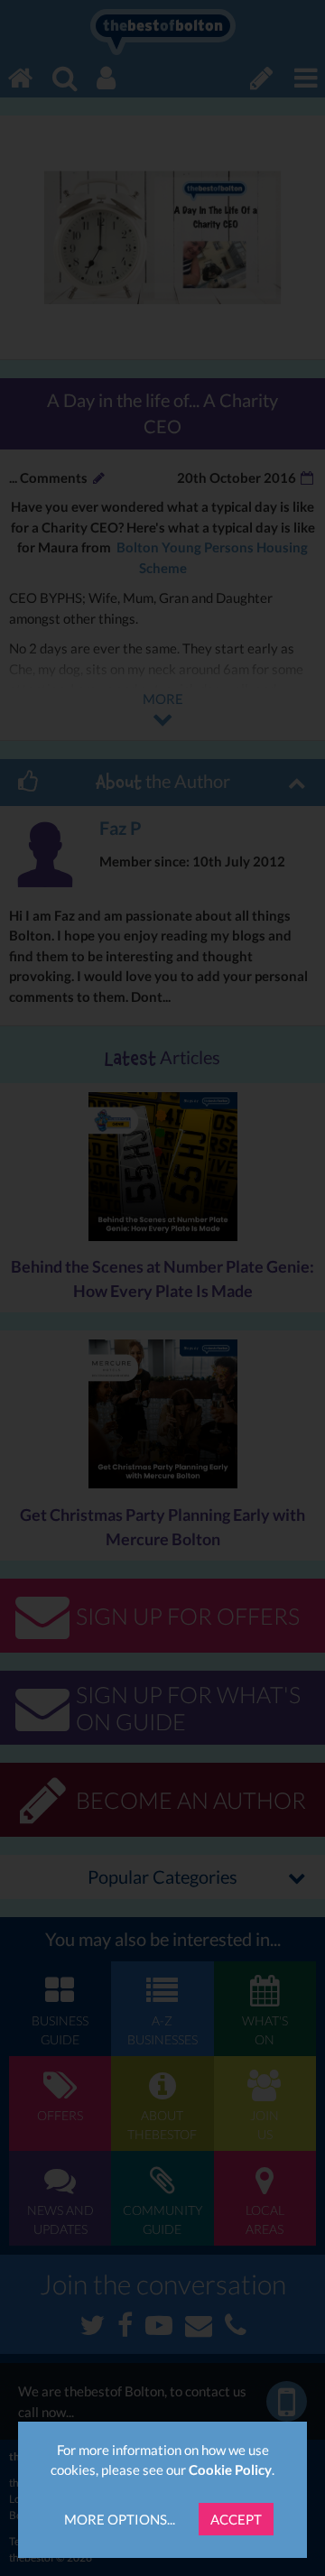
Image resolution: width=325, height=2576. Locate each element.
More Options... (120, 2519)
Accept (236, 2519)
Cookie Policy (230, 2469)
